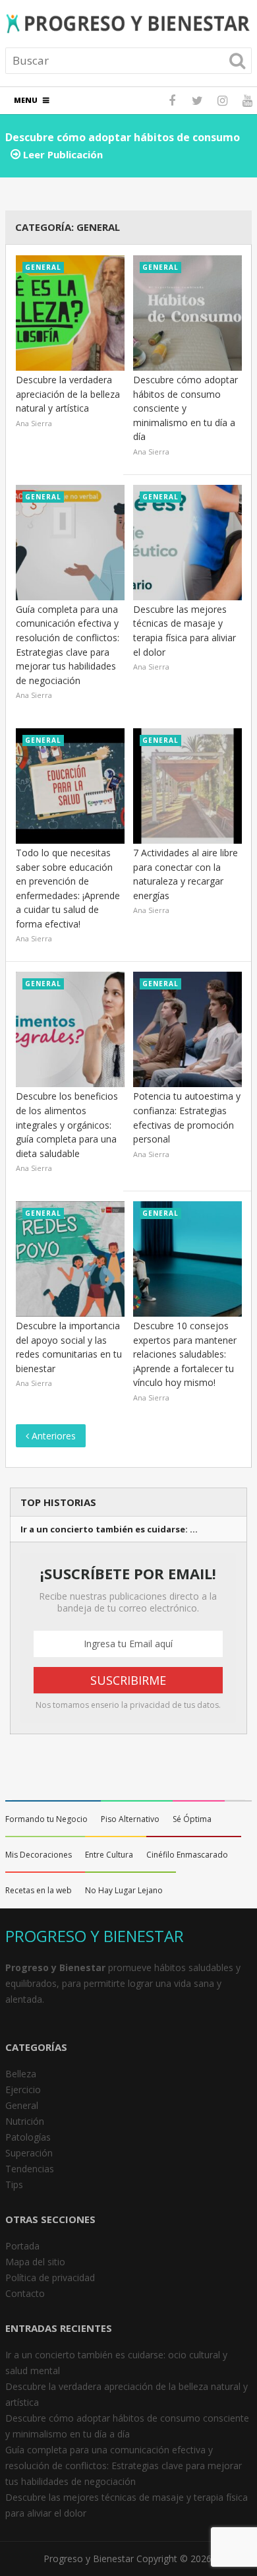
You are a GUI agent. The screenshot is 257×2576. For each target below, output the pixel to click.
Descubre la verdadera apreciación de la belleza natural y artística (68, 394)
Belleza (21, 2074)
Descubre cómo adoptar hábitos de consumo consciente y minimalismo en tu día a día (186, 408)
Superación (29, 2153)
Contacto (25, 2293)
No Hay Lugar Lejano (124, 1890)
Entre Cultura (109, 1855)
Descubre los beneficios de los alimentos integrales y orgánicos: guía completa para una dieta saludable (67, 1124)
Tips (14, 2184)
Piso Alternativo (130, 1819)
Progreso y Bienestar (89, 2559)
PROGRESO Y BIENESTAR (95, 1936)
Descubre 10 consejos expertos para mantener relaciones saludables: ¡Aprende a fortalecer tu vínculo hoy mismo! (185, 1354)
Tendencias (30, 2169)
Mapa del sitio (35, 2262)
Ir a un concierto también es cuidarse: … (109, 1529)
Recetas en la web (39, 1890)
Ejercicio (23, 2089)
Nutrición (25, 2121)
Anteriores (52, 1436)
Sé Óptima (192, 1819)
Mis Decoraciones (39, 1855)
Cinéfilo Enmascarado (187, 1855)
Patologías (28, 2137)
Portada (22, 2246)
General (22, 2105)
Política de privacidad (50, 2278)
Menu (26, 100)
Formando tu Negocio (46, 1819)
